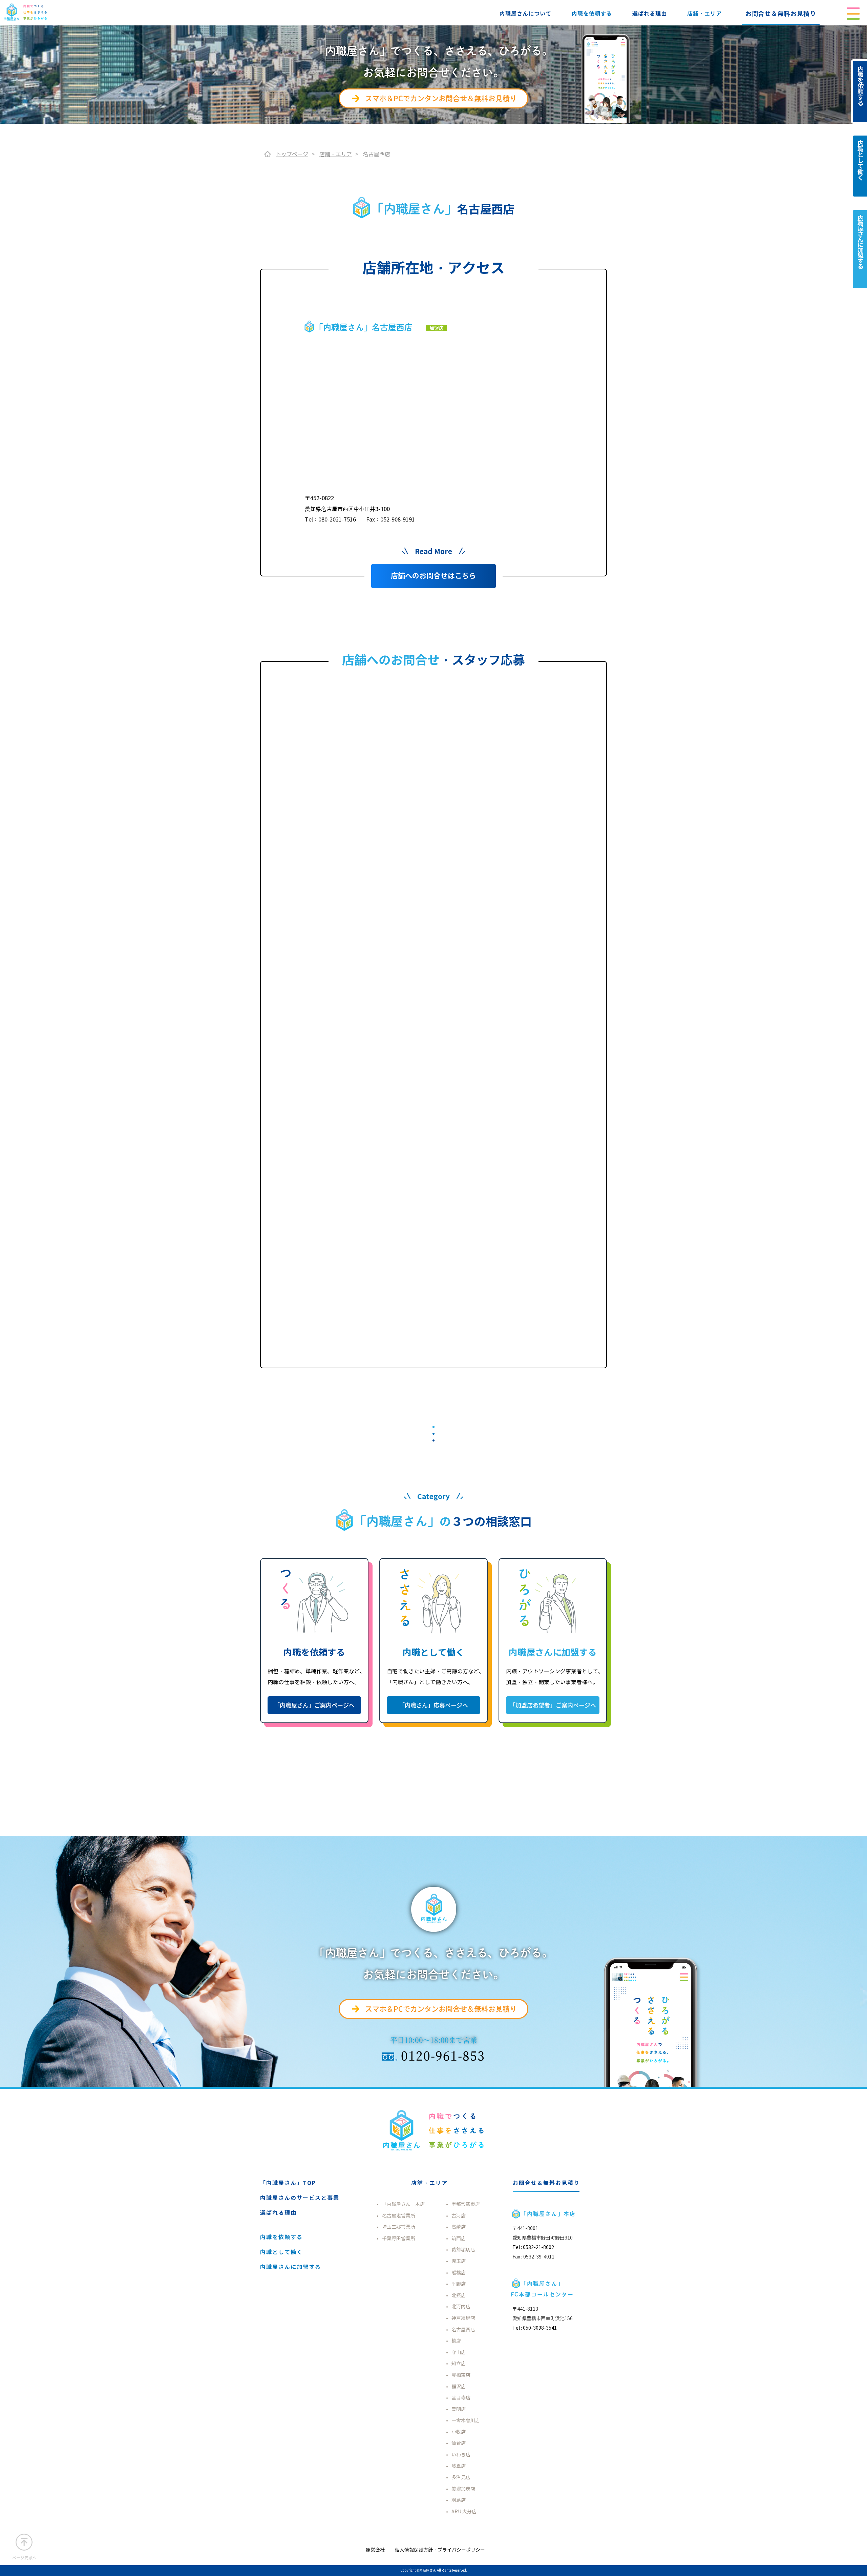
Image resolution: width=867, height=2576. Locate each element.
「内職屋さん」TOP (288, 2183)
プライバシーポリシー (37, 233)
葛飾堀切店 (463, 2250)
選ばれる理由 (650, 14)
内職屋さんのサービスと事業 (300, 2198)
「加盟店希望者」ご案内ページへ (553, 1705)
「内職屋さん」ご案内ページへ (314, 1705)
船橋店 (459, 2273)
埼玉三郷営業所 (399, 2227)
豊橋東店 (461, 2375)
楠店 (456, 2341)
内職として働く (30, 150)
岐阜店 (459, 2466)
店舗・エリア (704, 14)
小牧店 (459, 2432)
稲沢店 (459, 2387)
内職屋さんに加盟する (37, 171)
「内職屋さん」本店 (403, 2204)
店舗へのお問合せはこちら (433, 576)
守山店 (459, 2353)
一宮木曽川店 (466, 2421)
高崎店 (459, 2227)
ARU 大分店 (464, 2512)
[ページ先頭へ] (24, 2542)
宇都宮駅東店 (466, 2204)
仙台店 (459, 2443)
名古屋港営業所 (399, 2216)
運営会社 (23, 212)
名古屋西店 (463, 2330)
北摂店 (459, 2296)
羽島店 (459, 2500)
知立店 (459, 2364)
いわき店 (461, 2455)
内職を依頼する (592, 14)
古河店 (459, 2216)
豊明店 (459, 2409)
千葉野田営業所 (399, 2239)
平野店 (459, 2284)
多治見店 (461, 2478)
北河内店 (461, 2307)
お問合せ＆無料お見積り (781, 14)
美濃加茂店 (463, 2489)
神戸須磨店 (463, 2318)
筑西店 (459, 2239)
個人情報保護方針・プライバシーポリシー (440, 2550)
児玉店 (459, 2261)
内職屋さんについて (525, 14)
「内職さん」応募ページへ (433, 1705)
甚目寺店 (461, 2398)
